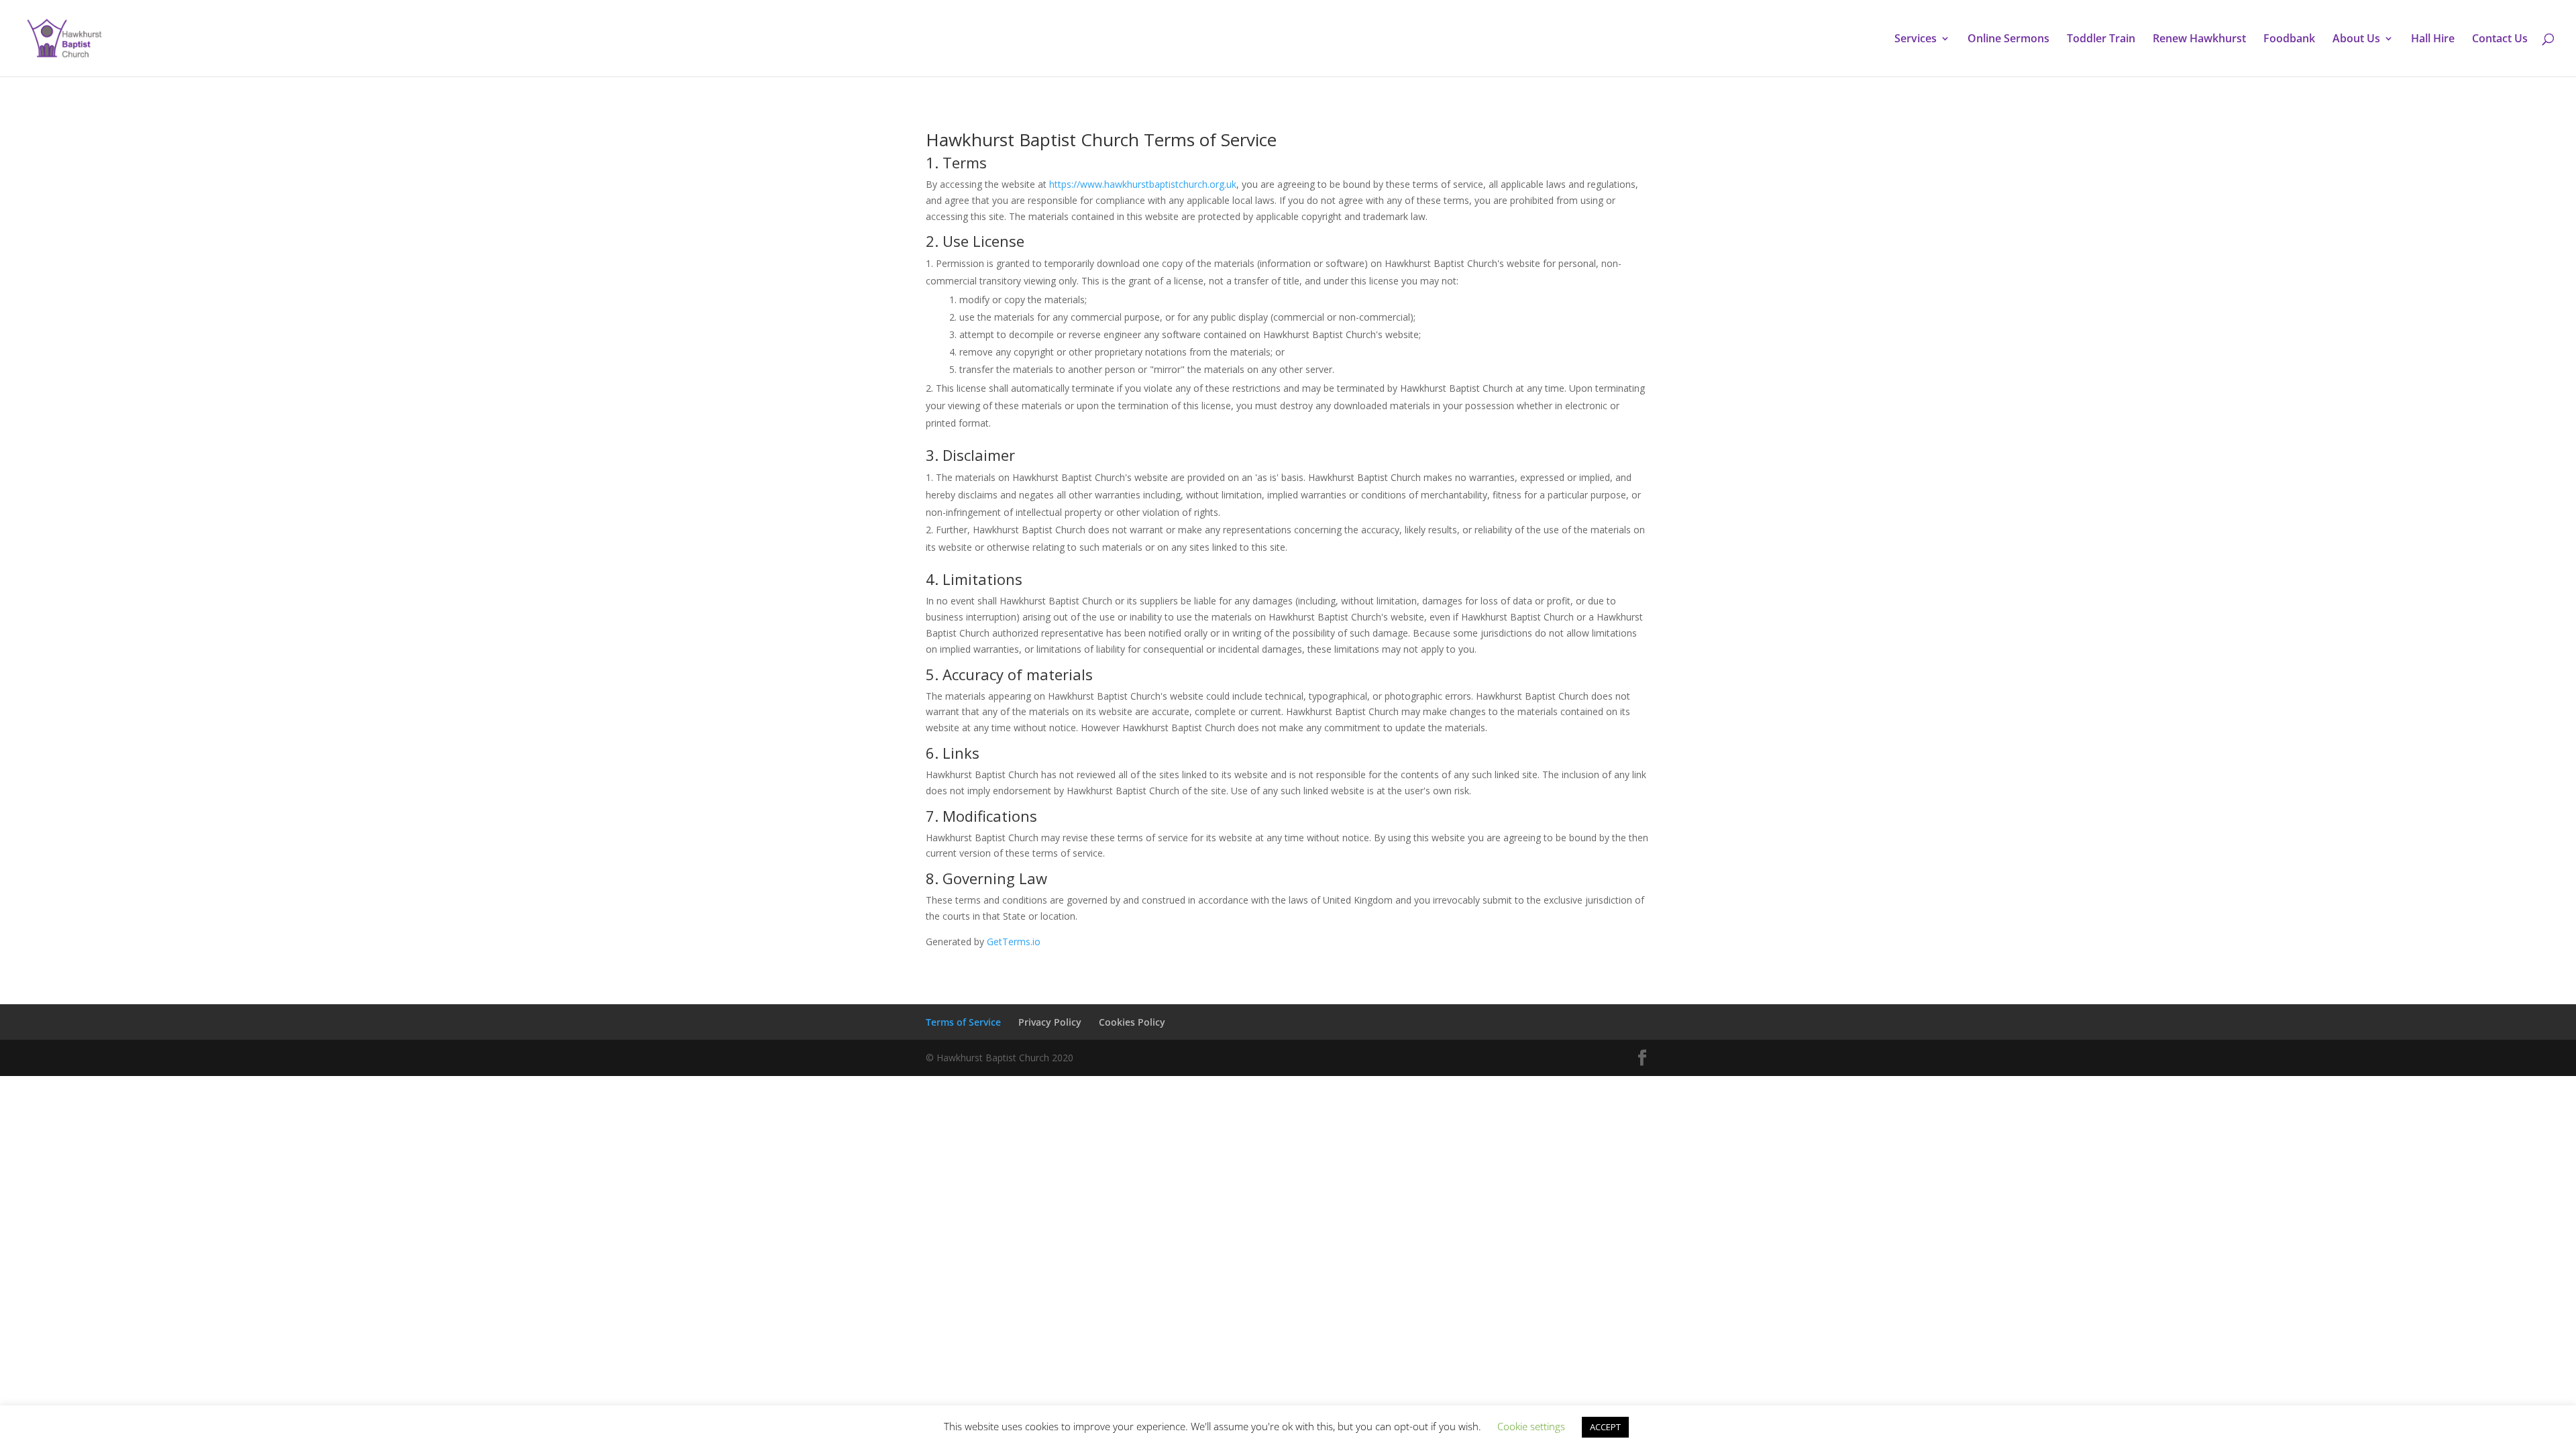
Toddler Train (2101, 40)
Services (1916, 40)
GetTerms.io (1014, 942)
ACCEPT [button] (1605, 1427)
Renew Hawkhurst (2199, 40)
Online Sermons (2008, 40)
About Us (2356, 40)
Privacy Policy (1050, 1022)
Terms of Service (963, 1022)
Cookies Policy (1132, 1022)
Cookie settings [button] (1531, 1426)
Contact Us (2500, 40)
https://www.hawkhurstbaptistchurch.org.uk (1143, 184)
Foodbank (2289, 40)
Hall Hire (2433, 40)
